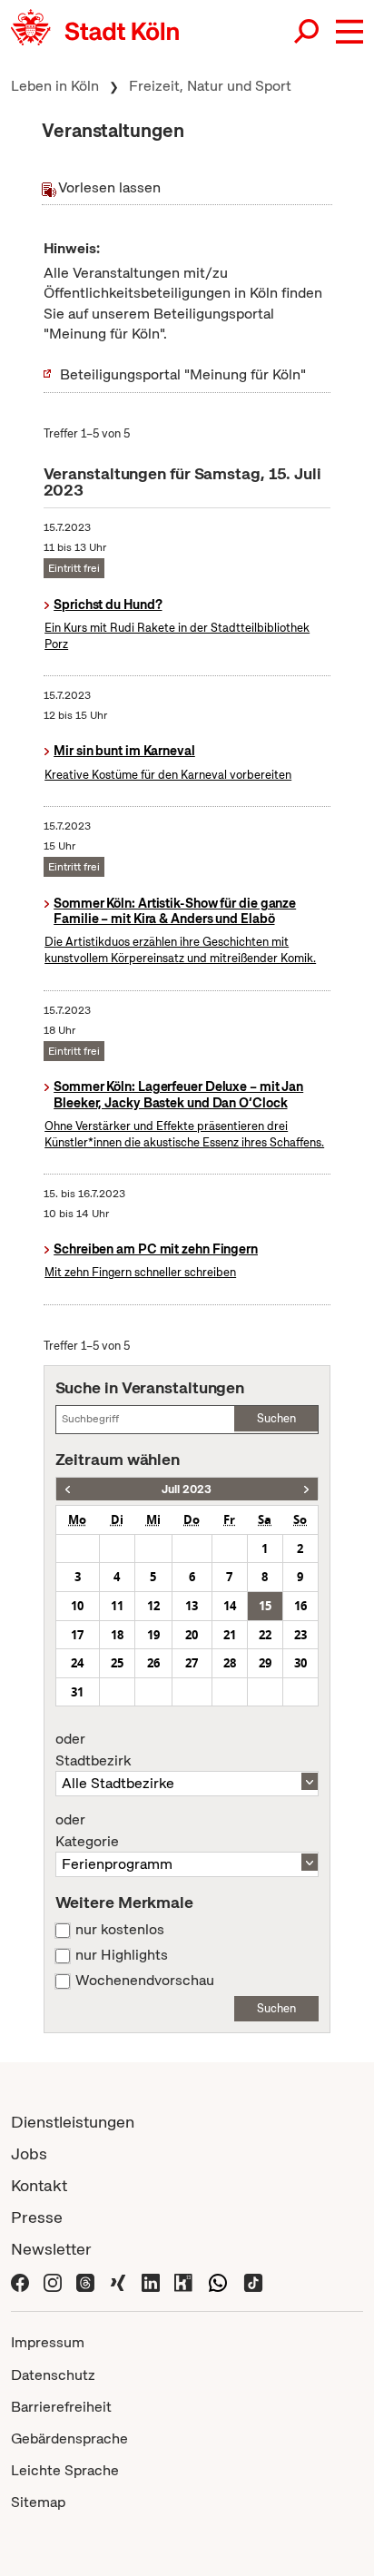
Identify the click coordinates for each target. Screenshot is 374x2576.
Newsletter (51, 2249)
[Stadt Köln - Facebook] (20, 2281)
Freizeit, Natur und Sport (210, 86)
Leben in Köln (55, 86)
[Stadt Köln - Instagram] (53, 2281)
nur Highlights (122, 1955)
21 (230, 1635)
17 (77, 1635)
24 (77, 1663)
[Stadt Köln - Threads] (85, 2281)
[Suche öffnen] (308, 32)
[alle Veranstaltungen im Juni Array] (68, 1489)
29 (265, 1663)
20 (192, 1635)
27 (192, 1663)
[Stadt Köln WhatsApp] (218, 2281)
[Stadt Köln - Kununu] (183, 2281)
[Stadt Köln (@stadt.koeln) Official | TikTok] (253, 2281)
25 (117, 1663)
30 (300, 1663)
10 (77, 1606)
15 (265, 1606)
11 (117, 1606)
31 (77, 1692)
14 (230, 1606)
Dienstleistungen (73, 2122)
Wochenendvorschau (145, 1981)
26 (153, 1663)
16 (300, 1606)
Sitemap (38, 2502)
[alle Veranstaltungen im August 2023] (306, 1489)
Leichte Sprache (65, 2470)
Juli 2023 (187, 1489)
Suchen (276, 1418)
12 (153, 1606)
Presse (37, 2217)
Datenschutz (53, 2375)
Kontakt (39, 2185)
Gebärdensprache (69, 2438)
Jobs (29, 2153)
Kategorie (87, 1831)
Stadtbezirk (93, 1750)
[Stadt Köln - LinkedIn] (151, 2281)
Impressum (48, 2342)
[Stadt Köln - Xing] (118, 2281)
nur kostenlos (120, 1930)
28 (230, 1663)
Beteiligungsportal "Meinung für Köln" (183, 374)
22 (265, 1635)
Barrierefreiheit (61, 2407)
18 (117, 1635)
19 (153, 1635)
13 (192, 1606)
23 (300, 1635)
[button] (349, 32)
